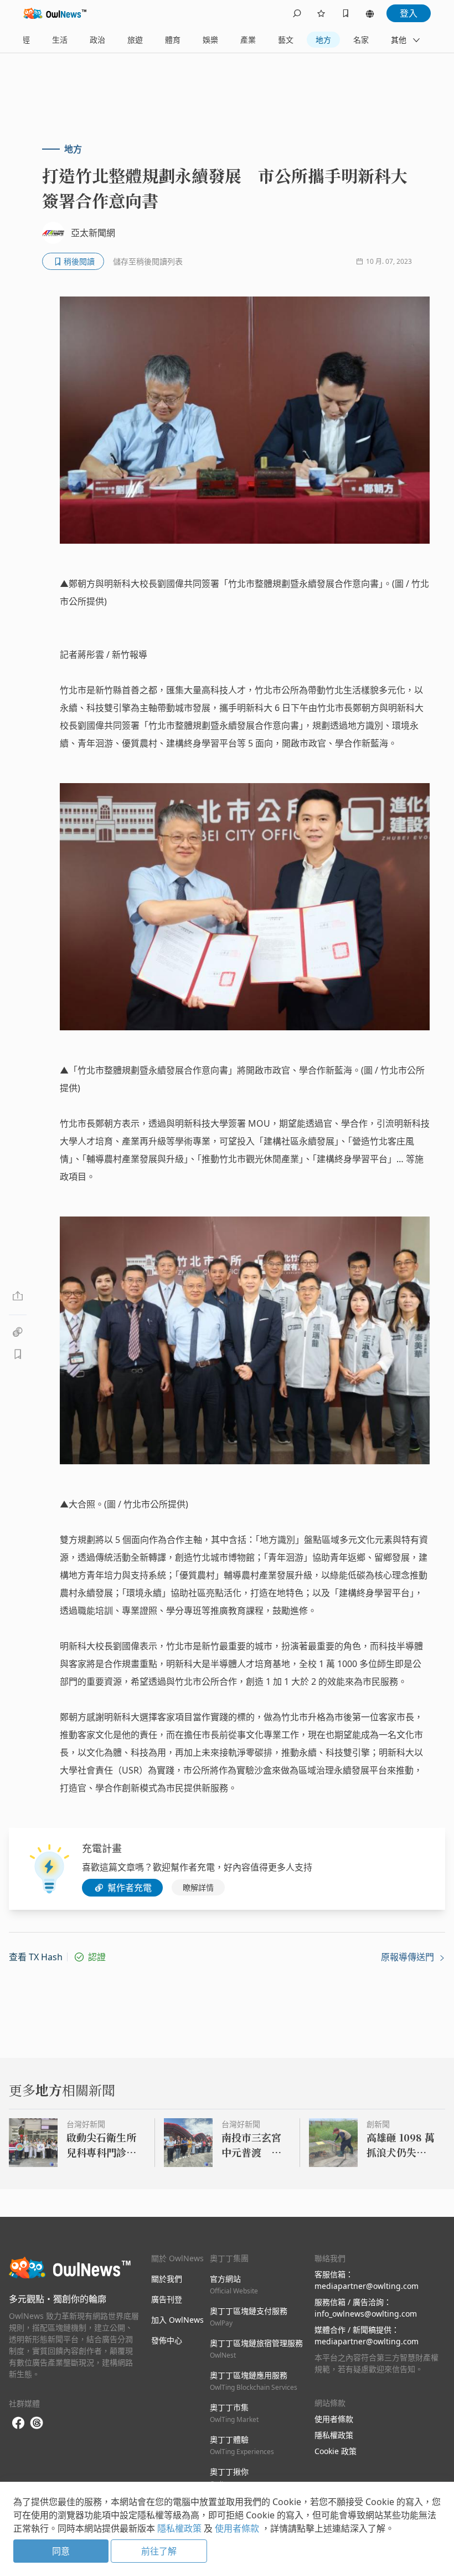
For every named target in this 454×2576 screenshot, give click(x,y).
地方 (323, 40)
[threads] (37, 2423)
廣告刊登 (167, 2299)
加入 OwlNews (177, 2320)
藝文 (286, 40)
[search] (297, 13)
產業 (248, 40)
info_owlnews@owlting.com (366, 2314)
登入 (409, 13)
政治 (97, 40)
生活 (60, 40)
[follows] (321, 13)
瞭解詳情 (198, 1887)
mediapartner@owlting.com (367, 2286)
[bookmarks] (345, 13)
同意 (61, 2551)
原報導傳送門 (409, 1957)
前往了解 (159, 2551)
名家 (361, 40)
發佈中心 (167, 2340)
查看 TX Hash (36, 1957)
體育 (173, 40)
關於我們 (167, 2279)
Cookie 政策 (336, 2451)
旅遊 (135, 40)
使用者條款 (334, 2419)
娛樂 (210, 40)
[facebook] (18, 2423)
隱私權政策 (334, 2435)
